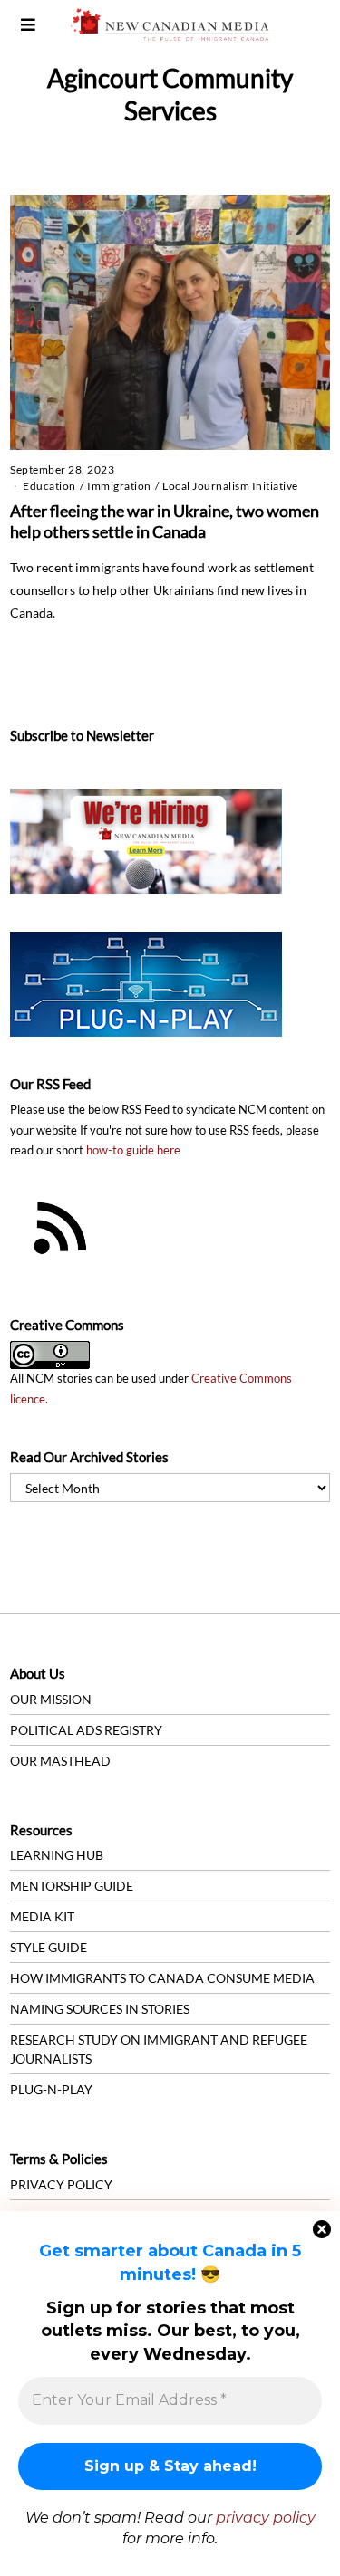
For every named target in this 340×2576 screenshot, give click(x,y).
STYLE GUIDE (49, 1947)
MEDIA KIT (42, 1916)
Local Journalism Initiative (230, 486)
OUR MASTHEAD (60, 1761)
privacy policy (266, 2518)
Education (49, 486)
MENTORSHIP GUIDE (72, 1886)
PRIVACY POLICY (61, 2184)
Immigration (119, 486)
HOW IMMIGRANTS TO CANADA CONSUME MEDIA (162, 1978)
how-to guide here (133, 1150)
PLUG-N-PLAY (51, 2089)
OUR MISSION (51, 1699)
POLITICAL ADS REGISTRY (86, 1730)
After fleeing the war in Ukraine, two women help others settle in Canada (165, 522)
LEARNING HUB (57, 1855)
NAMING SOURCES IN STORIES (100, 2009)
